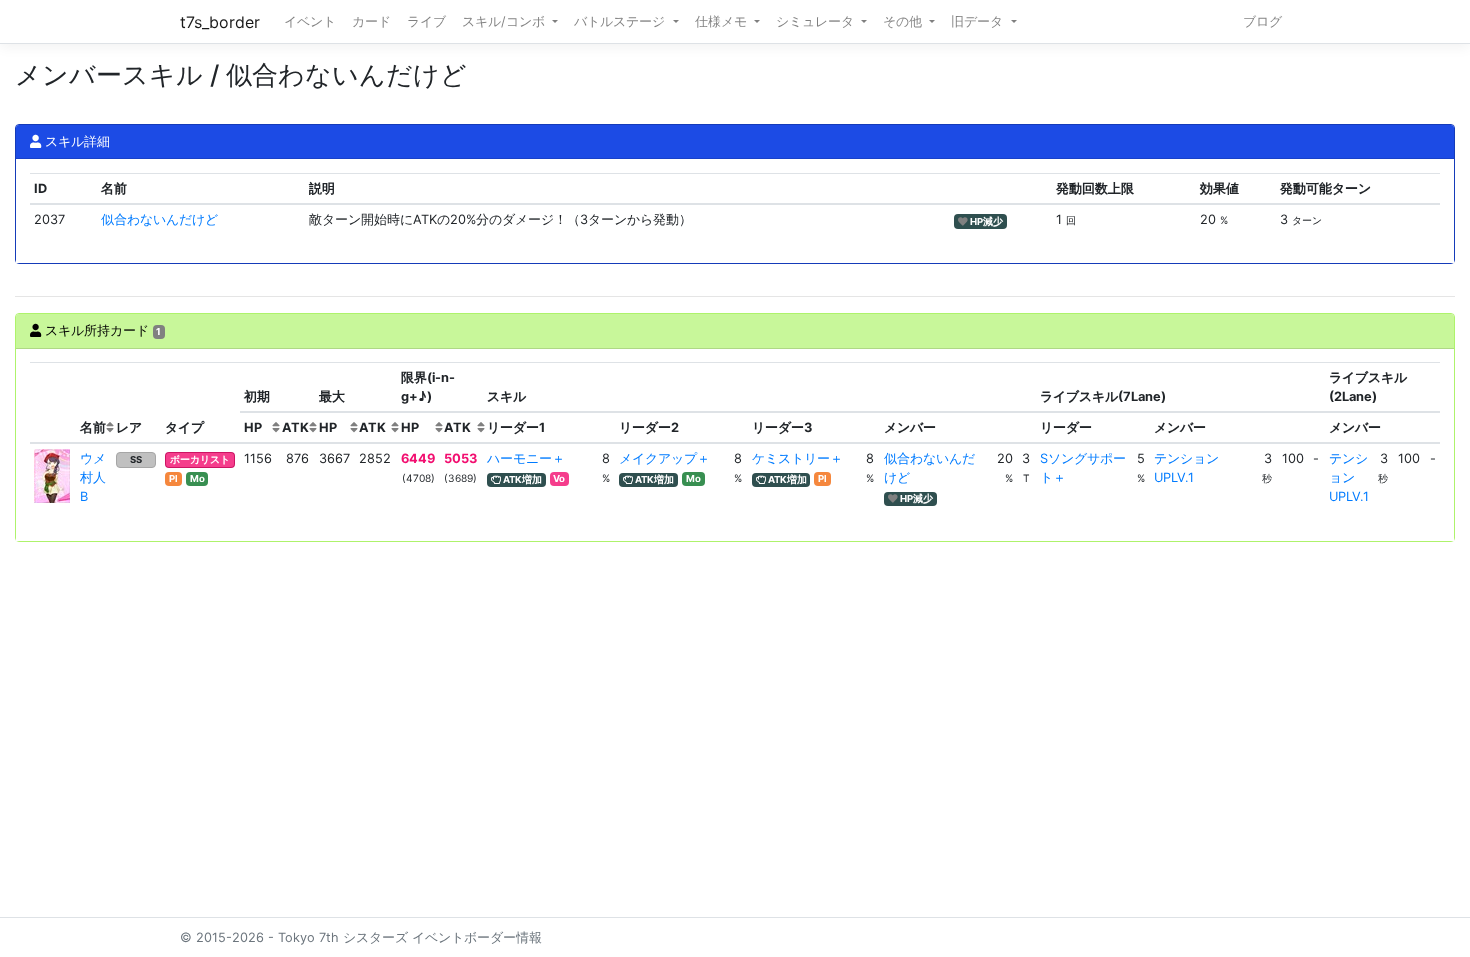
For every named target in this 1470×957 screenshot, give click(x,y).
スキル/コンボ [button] (505, 21)
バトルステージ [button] (621, 21)
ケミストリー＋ (797, 458)
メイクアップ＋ (664, 458)
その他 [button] (904, 21)
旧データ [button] (979, 21)
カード (371, 21)
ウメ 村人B (99, 477)
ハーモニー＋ (526, 458)
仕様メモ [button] (723, 21)
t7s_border (220, 22)
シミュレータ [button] (817, 21)
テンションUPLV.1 (1349, 477)
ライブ (426, 21)
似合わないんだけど (159, 219)
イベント (310, 21)
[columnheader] (53, 403)
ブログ (1262, 21)
